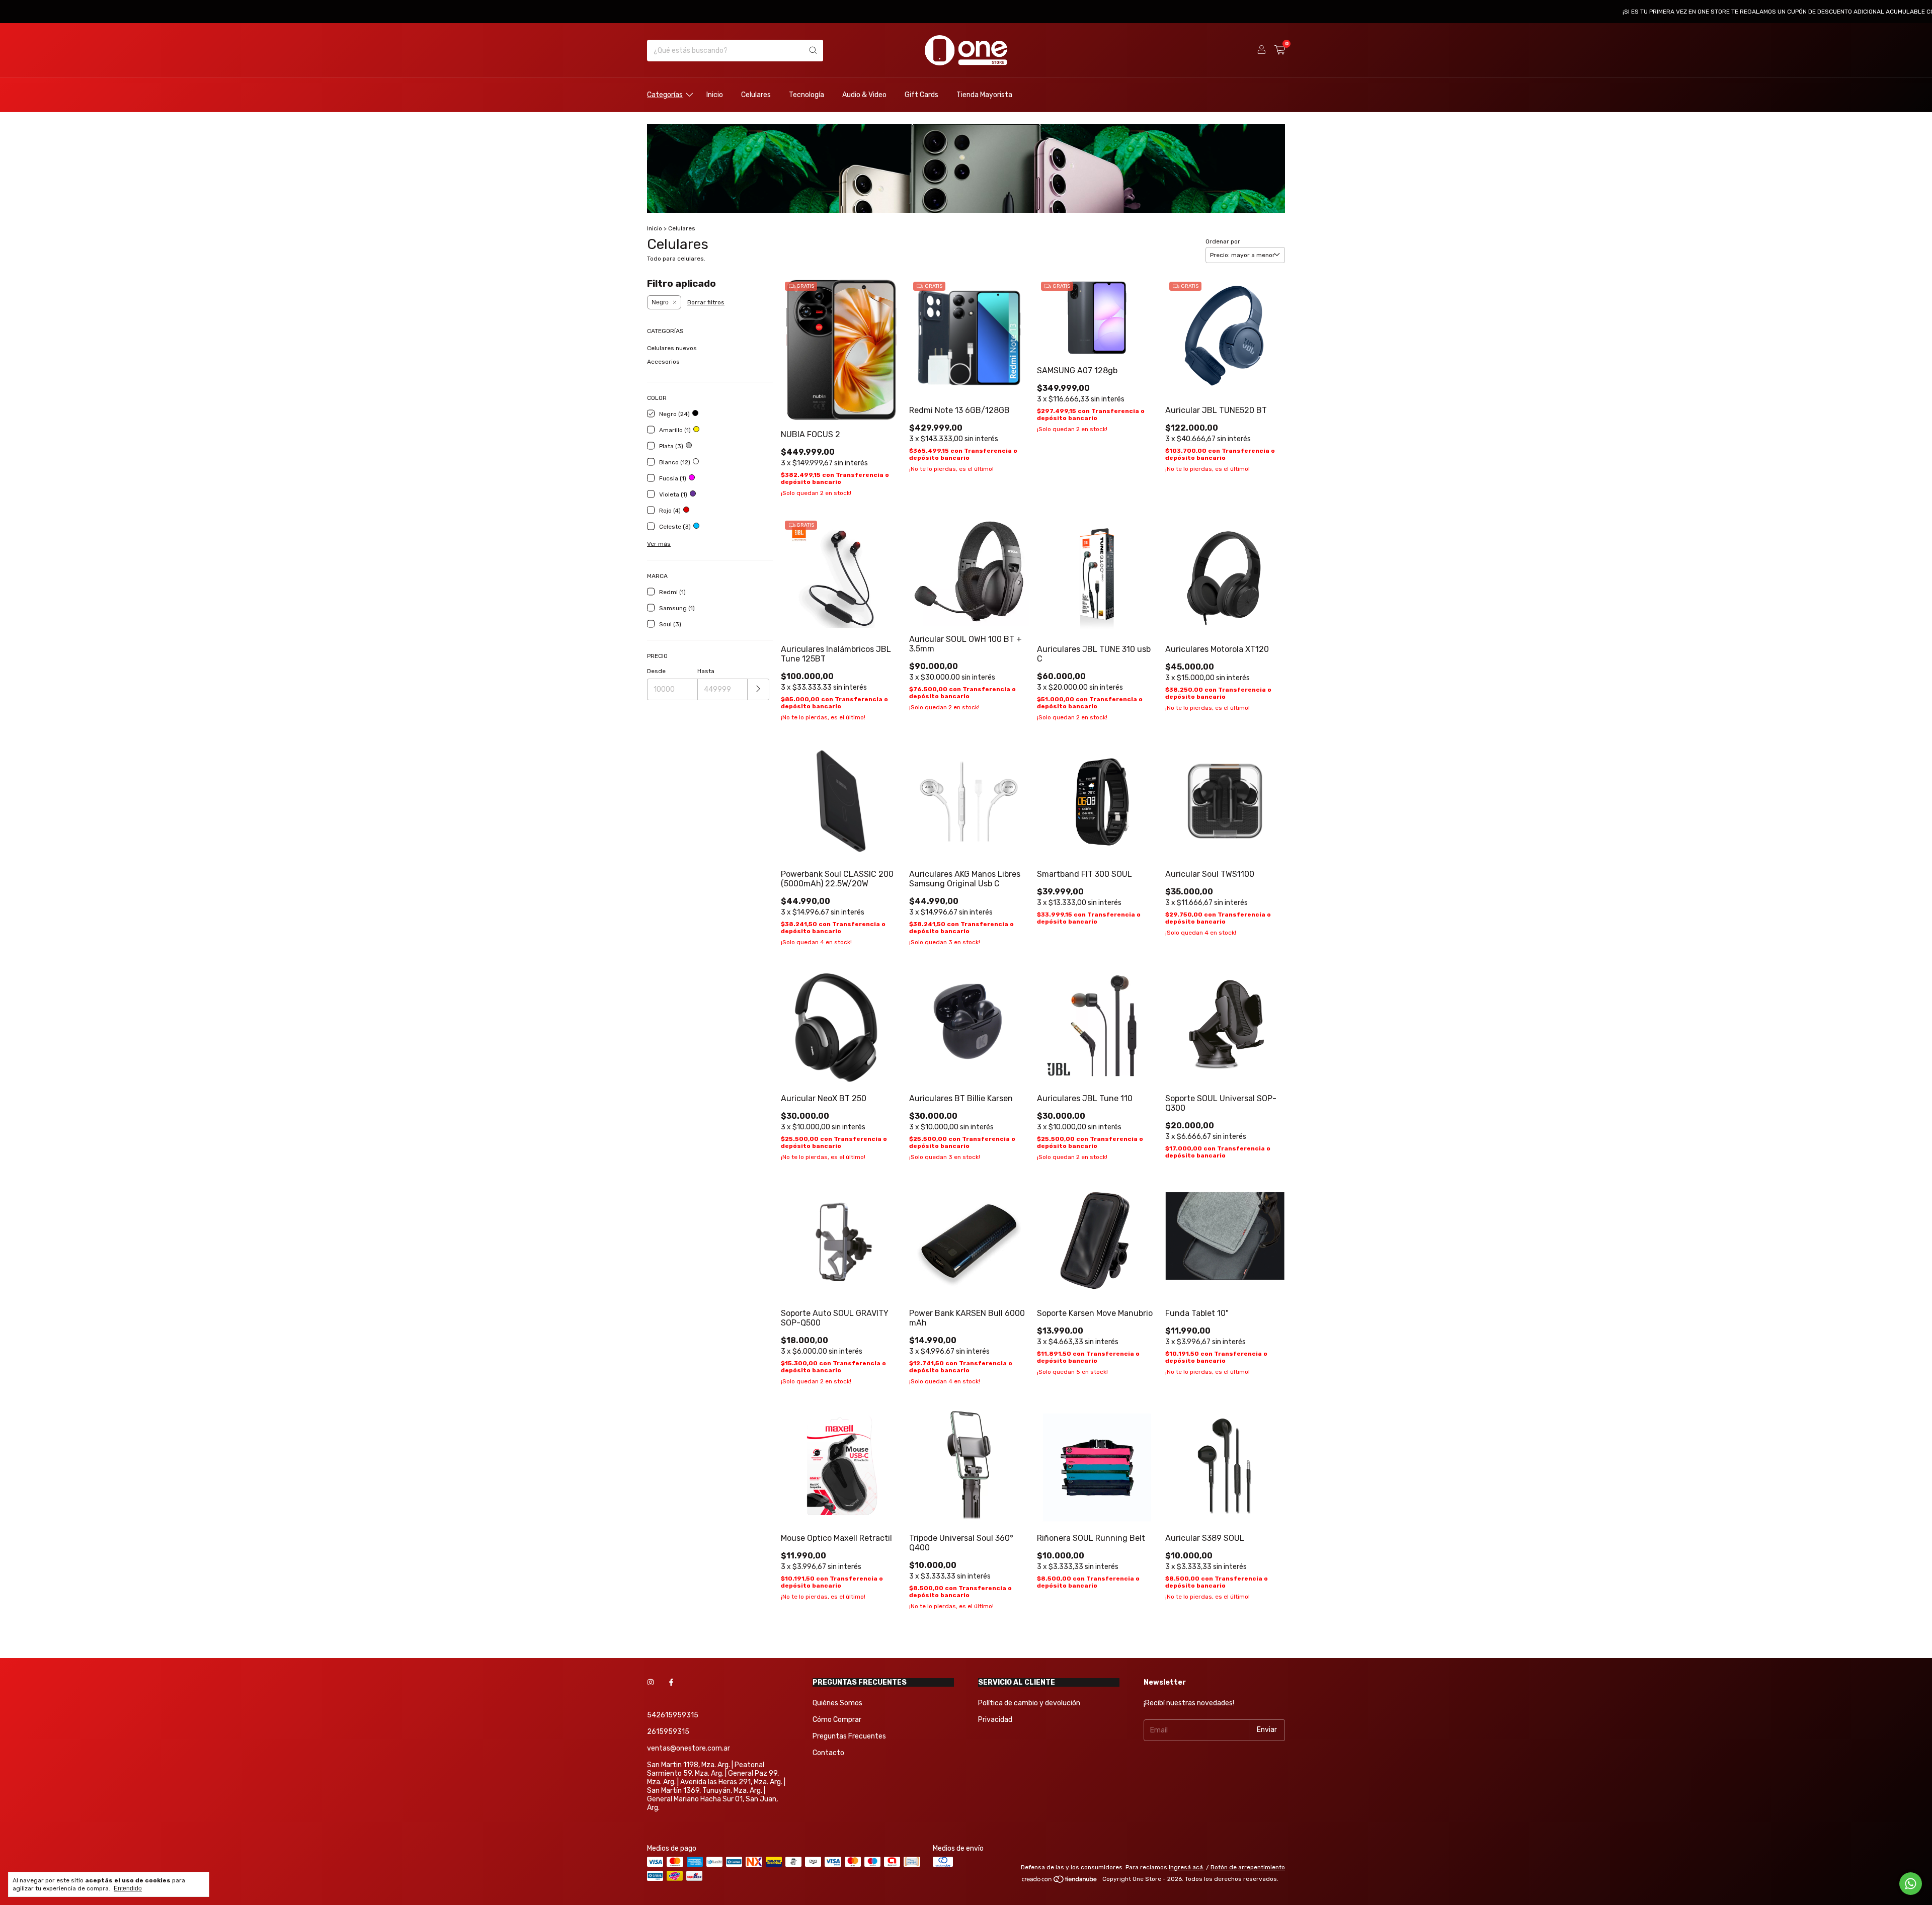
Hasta (706, 671)
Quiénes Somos (837, 1703)
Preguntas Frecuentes (849, 1736)
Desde (656, 671)
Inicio (715, 95)
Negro (660, 302)
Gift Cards (921, 95)
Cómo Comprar (837, 1720)
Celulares (756, 95)
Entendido (128, 1888)
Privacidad (995, 1720)
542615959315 (673, 1715)
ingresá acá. (1187, 1867)
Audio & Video (864, 95)
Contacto (828, 1753)
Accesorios (663, 362)
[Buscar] (813, 51)
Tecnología (807, 95)
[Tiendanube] (1060, 1881)
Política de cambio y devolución (1029, 1703)
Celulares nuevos (672, 348)
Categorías (665, 95)
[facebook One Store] (671, 1682)
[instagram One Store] (651, 1682)
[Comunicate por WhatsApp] (1911, 1884)
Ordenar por (1223, 241)
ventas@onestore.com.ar (689, 1748)
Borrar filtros (706, 302)
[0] (1280, 50)
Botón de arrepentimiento (1248, 1867)
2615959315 (668, 1732)
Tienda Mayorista (984, 95)
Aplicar (758, 689)
